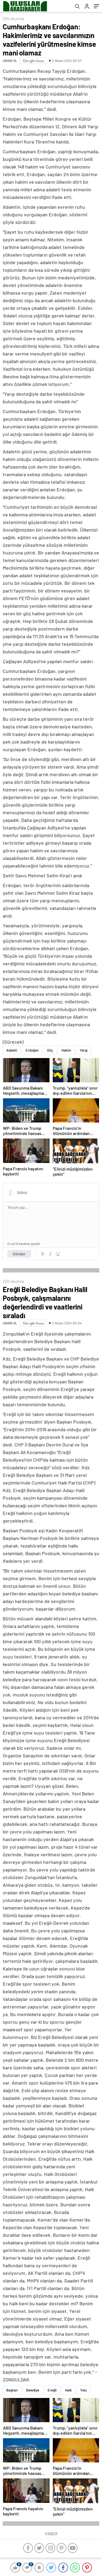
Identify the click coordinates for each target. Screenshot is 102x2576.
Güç (50, 1050)
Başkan (12, 2390)
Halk (68, 2390)
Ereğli (52, 2390)
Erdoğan (32, 1050)
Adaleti (12, 1050)
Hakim (66, 1050)
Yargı (84, 1050)
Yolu (84, 2390)
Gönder (19, 1254)
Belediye (33, 2390)
